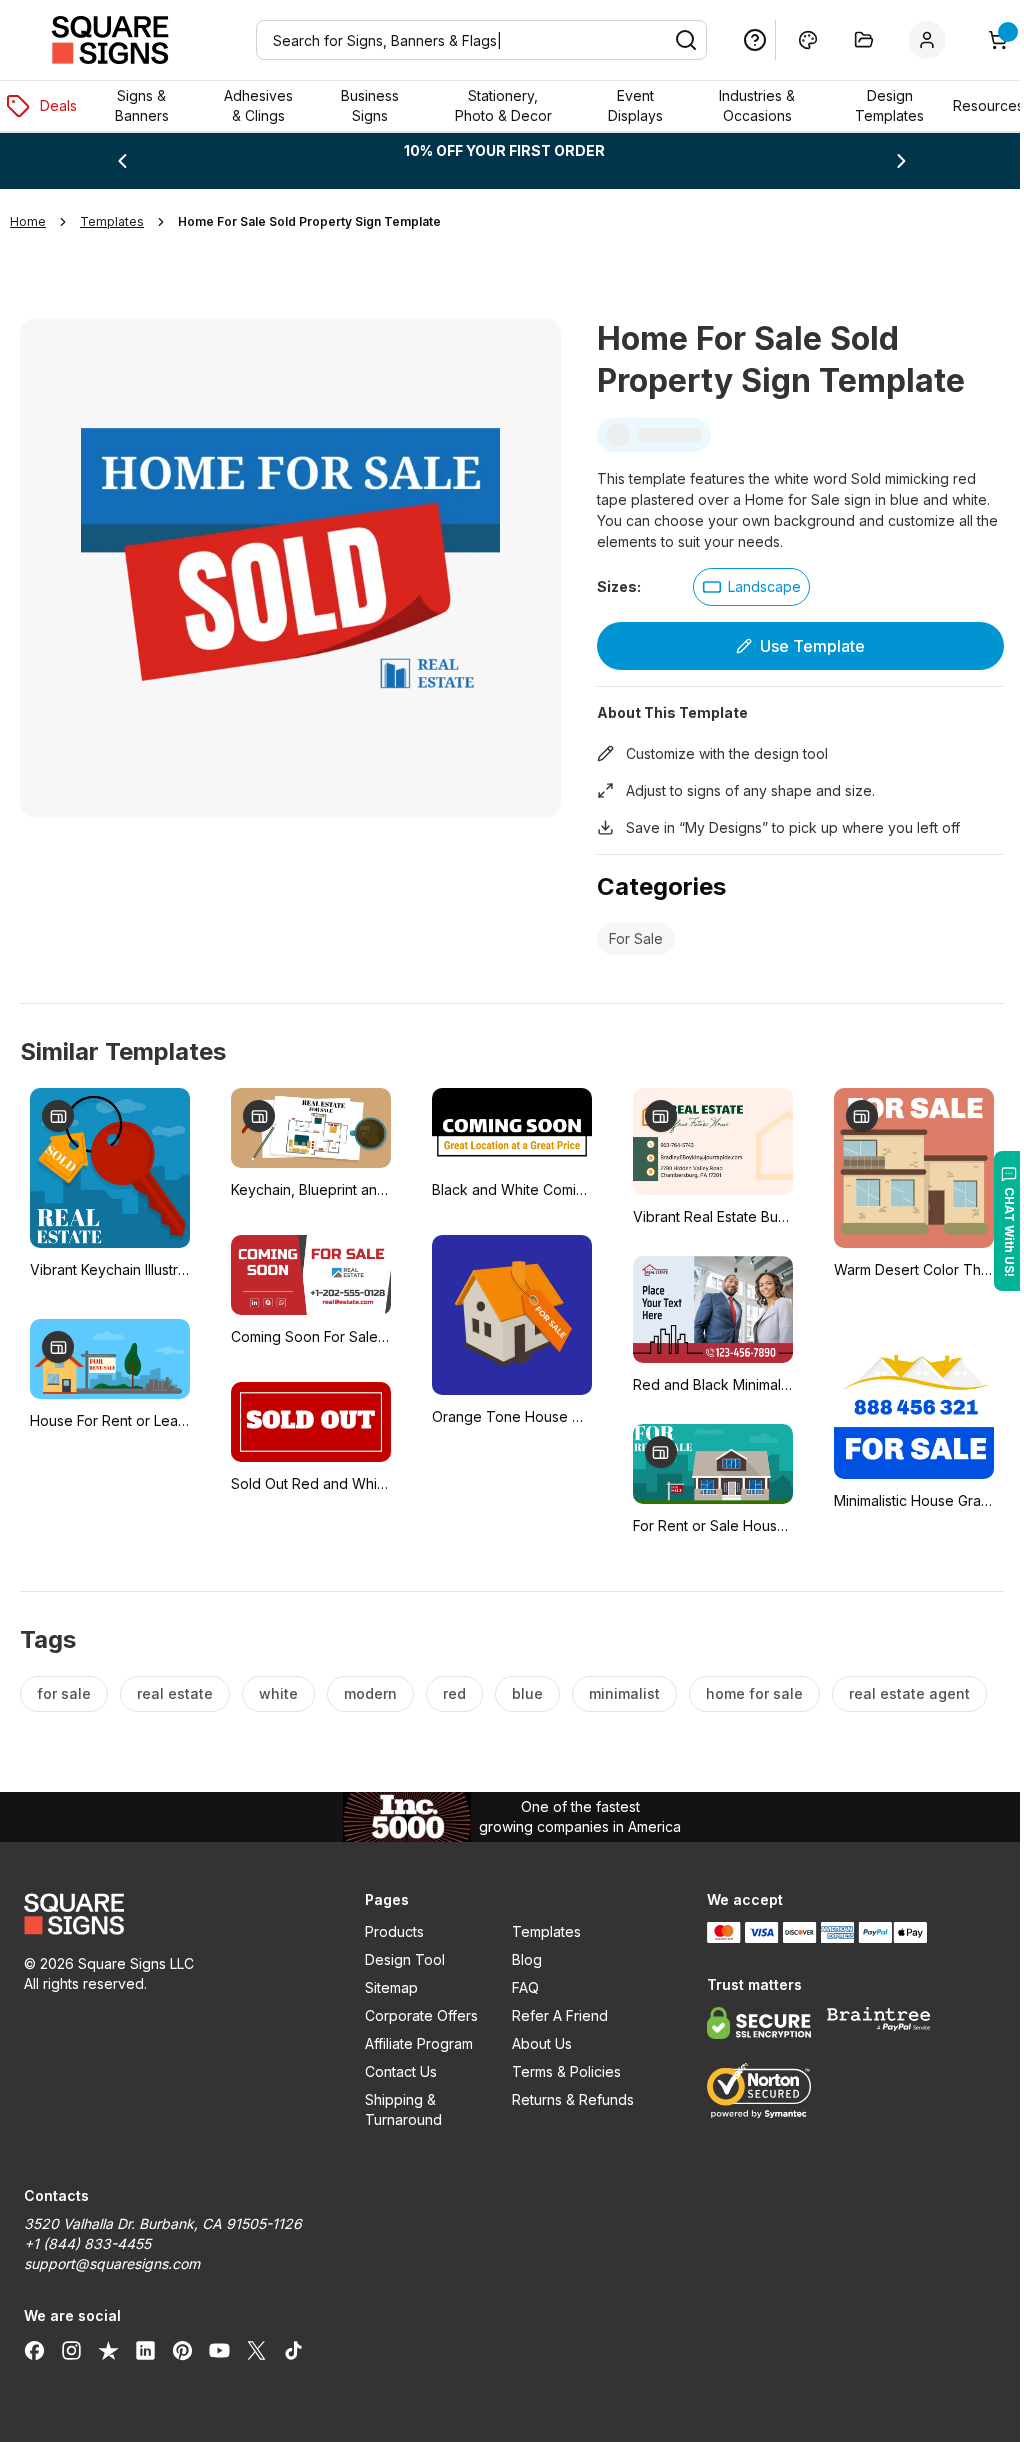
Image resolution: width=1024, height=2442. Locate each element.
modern (370, 1693)
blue (527, 1693)
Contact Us (396, 2071)
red (454, 1693)
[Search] (671, 40)
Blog (519, 1959)
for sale (64, 1693)
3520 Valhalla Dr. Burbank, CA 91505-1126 (163, 2223)
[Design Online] (793, 40)
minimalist (624, 1693)
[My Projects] (849, 40)
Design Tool (400, 1959)
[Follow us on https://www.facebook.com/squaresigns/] (34, 2350)
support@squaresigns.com (112, 2263)
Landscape (756, 586)
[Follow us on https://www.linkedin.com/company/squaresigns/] (145, 2350)
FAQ (517, 1987)
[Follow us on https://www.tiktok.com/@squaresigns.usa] (293, 2350)
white (278, 1693)
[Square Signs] (110, 40)
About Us (534, 2043)
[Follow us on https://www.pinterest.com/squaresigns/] (182, 2350)
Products (389, 1931)
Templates (538, 1931)
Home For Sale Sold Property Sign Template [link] (309, 221)
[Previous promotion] (121, 161)
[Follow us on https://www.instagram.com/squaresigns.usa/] (71, 2350)
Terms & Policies (558, 2071)
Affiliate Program (414, 2043)
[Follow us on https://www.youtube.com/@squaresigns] (219, 2350)
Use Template (800, 646)
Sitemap (386, 1987)
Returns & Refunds (565, 2099)
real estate (175, 1693)
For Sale (628, 938)
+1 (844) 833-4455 (87, 2243)
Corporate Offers (416, 2015)
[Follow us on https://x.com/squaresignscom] (256, 2350)
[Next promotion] (888, 161)
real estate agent (909, 1693)
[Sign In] (916, 40)
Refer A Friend (552, 2015)
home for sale (754, 1693)
